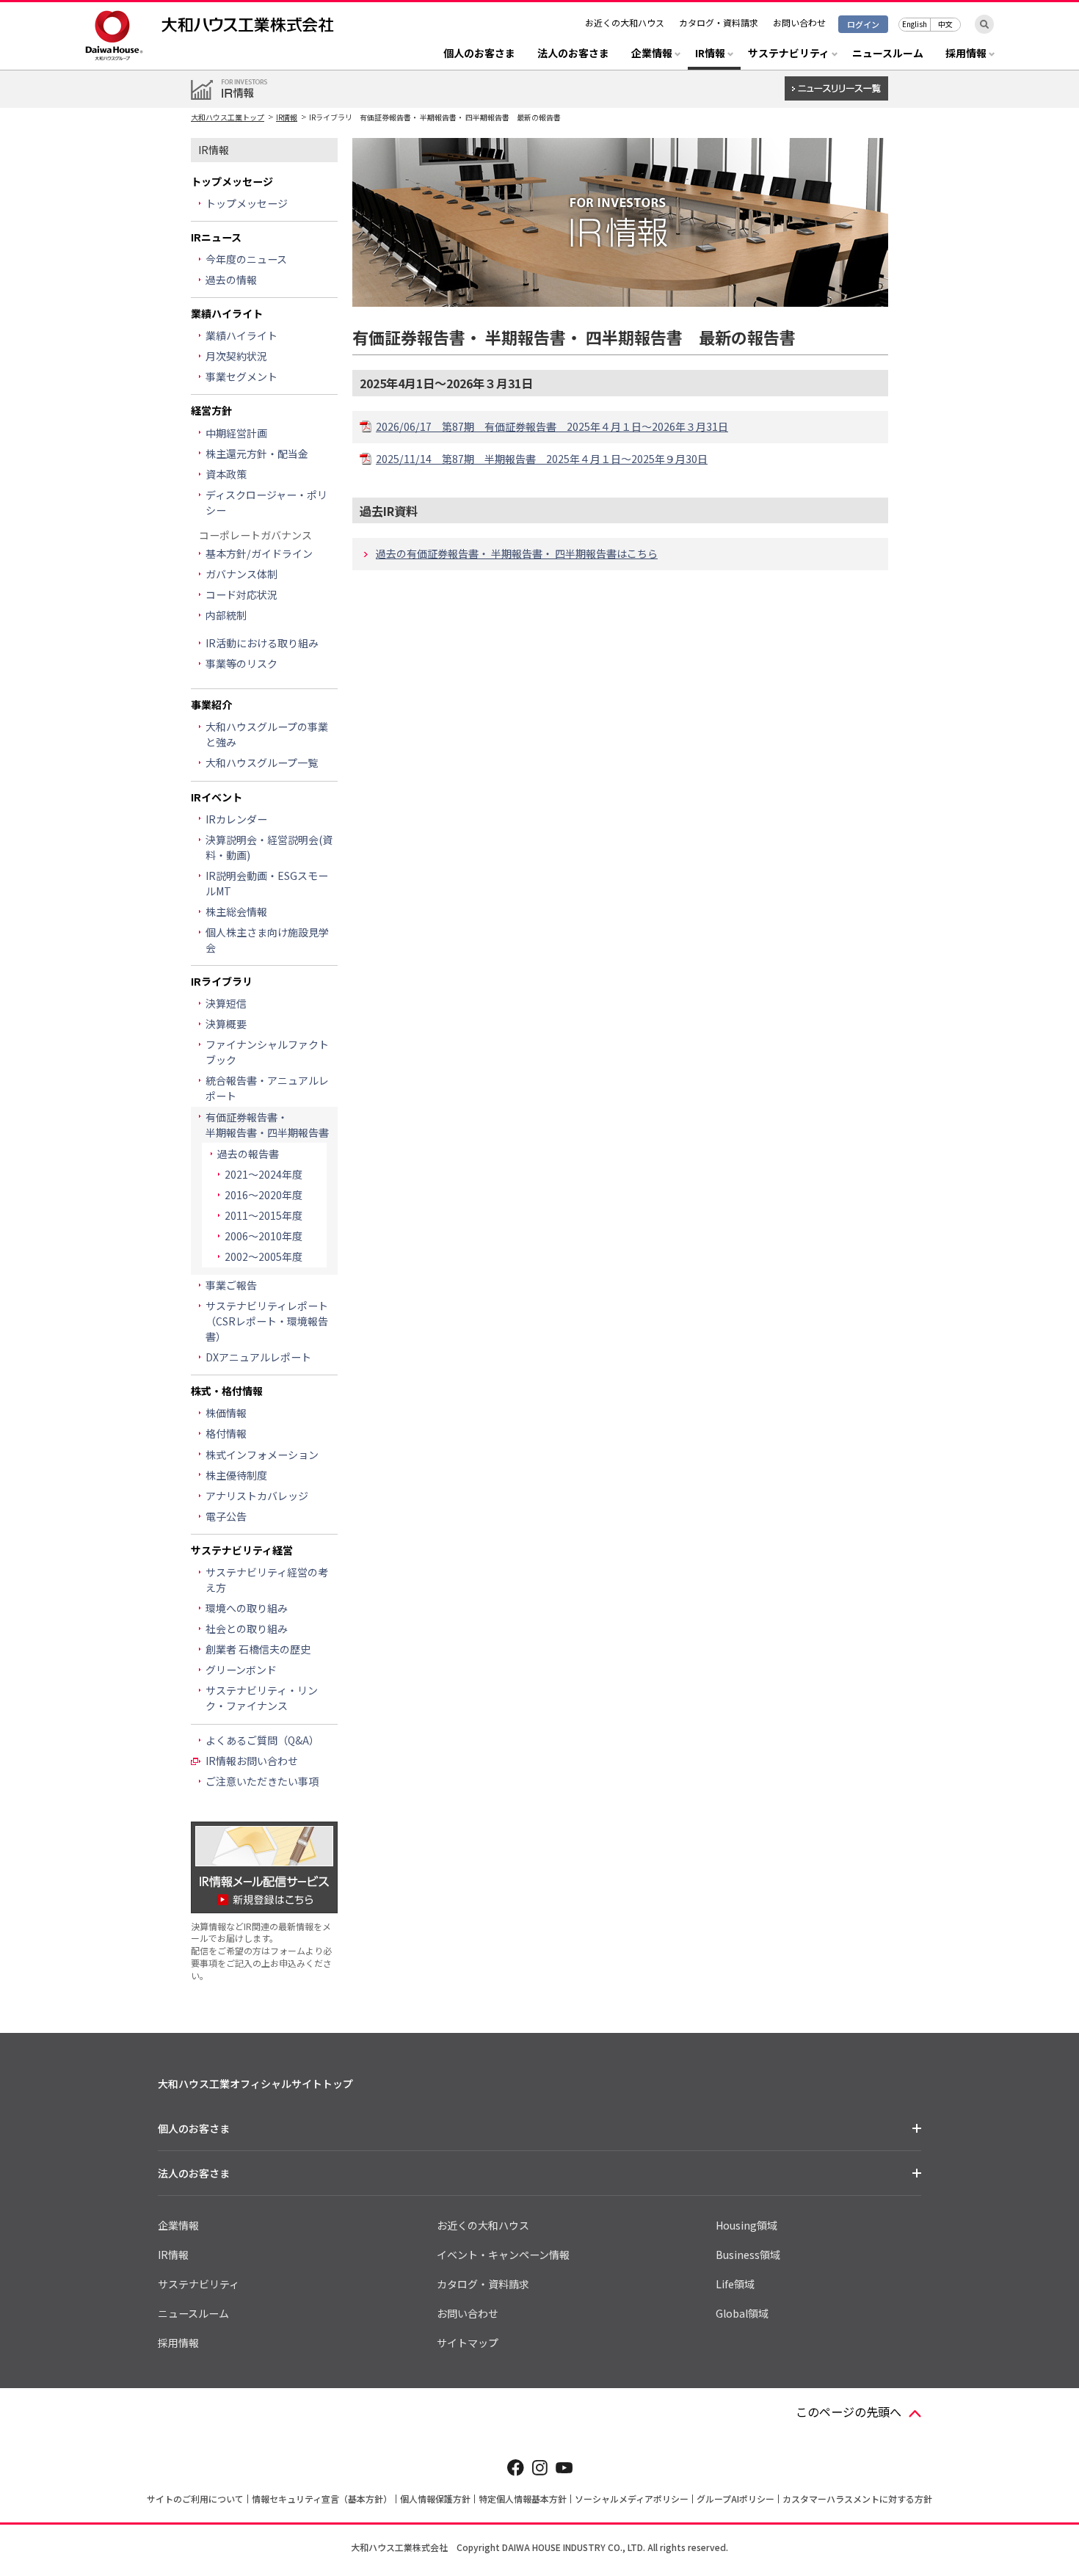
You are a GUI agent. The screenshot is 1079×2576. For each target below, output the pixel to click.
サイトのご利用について (195, 2499)
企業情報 (178, 2225)
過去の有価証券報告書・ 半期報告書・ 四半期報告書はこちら (517, 553)
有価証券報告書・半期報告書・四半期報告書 (267, 1125)
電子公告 (226, 1516)
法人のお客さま (573, 54)
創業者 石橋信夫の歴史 (258, 1649)
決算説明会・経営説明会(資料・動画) (269, 847)
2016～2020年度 (264, 1195)
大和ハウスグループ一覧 (262, 763)
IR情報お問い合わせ (252, 1761)
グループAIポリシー (735, 2499)
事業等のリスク (241, 663)
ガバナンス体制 (241, 574)
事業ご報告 (231, 1285)
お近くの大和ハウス (625, 22)
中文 (945, 24)
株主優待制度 (236, 1475)
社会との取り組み (247, 1629)
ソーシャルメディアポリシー (632, 2499)
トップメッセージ (247, 203)
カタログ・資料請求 (719, 22)
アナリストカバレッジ (257, 1496)
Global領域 (742, 2313)
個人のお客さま (479, 54)
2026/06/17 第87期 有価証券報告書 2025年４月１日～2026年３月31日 (552, 426)
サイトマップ (468, 2343)
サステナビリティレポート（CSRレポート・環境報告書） (267, 1321)
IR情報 (287, 117)
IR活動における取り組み (262, 643)
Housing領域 (746, 2225)
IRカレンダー (236, 819)
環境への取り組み (247, 1608)
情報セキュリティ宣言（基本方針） (322, 2499)
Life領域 (735, 2284)
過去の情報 (231, 280)
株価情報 (226, 1413)
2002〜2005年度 (264, 1256)
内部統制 (226, 615)
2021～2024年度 (264, 1174)
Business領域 (748, 2255)
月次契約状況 (236, 356)
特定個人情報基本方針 (523, 2499)
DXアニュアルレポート (258, 1357)
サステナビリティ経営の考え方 (267, 1580)
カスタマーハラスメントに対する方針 (857, 2499)
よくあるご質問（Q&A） (262, 1740)
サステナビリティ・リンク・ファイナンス (262, 1698)
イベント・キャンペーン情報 (503, 2255)
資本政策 (226, 474)
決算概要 (226, 1024)
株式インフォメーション (262, 1455)
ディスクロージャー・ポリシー (266, 502)
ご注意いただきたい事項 (262, 1781)
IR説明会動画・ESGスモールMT (267, 883)
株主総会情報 (236, 912)
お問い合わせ (799, 22)
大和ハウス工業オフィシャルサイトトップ (255, 2084)
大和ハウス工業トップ (228, 117)
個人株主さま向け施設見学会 (267, 940)
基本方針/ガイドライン (259, 553)
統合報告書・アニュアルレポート (267, 1088)
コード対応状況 (241, 594)
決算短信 (226, 1003)
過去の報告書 (248, 1154)
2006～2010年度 (264, 1236)
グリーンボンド (241, 1670)
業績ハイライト (241, 335)
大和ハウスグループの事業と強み (267, 734)
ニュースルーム (888, 54)
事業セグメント (241, 376)
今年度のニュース (246, 259)
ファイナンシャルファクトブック (267, 1052)
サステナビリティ (199, 2284)
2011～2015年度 (264, 1215)
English (915, 24)
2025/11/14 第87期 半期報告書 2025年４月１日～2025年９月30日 (542, 459)
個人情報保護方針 (435, 2499)
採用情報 (178, 2343)
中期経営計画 (236, 433)
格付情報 (226, 1433)
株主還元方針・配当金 (257, 454)
